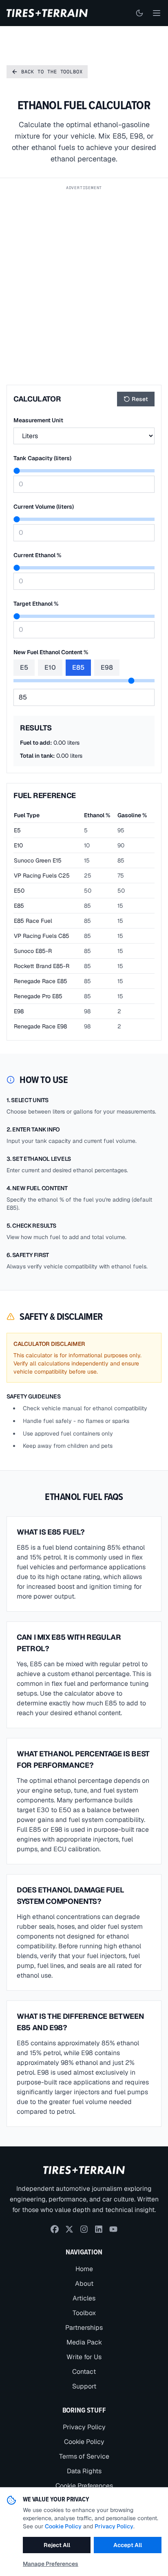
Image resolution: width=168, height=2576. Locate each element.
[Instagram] (84, 2229)
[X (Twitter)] (69, 2229)
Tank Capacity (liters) (42, 458)
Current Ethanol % (37, 555)
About (84, 2284)
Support (84, 2386)
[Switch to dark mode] (139, 13)
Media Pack (84, 2342)
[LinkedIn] (99, 2229)
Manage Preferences (51, 2564)
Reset (140, 399)
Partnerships (84, 2328)
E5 (24, 667)
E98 (107, 667)
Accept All (128, 2545)
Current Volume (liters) (44, 507)
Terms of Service (84, 2456)
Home (84, 2269)
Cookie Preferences (84, 2486)
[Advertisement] (84, 278)
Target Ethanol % (36, 604)
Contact (84, 2372)
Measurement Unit (38, 420)
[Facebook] (55, 2229)
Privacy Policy (84, 2427)
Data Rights (84, 2471)
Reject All (57, 2545)
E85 (78, 667)
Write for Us (84, 2357)
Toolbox (84, 2313)
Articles (84, 2298)
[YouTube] (113, 2229)
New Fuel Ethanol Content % (51, 652)
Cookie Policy (84, 2442)
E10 (50, 667)
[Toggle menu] (157, 13)
